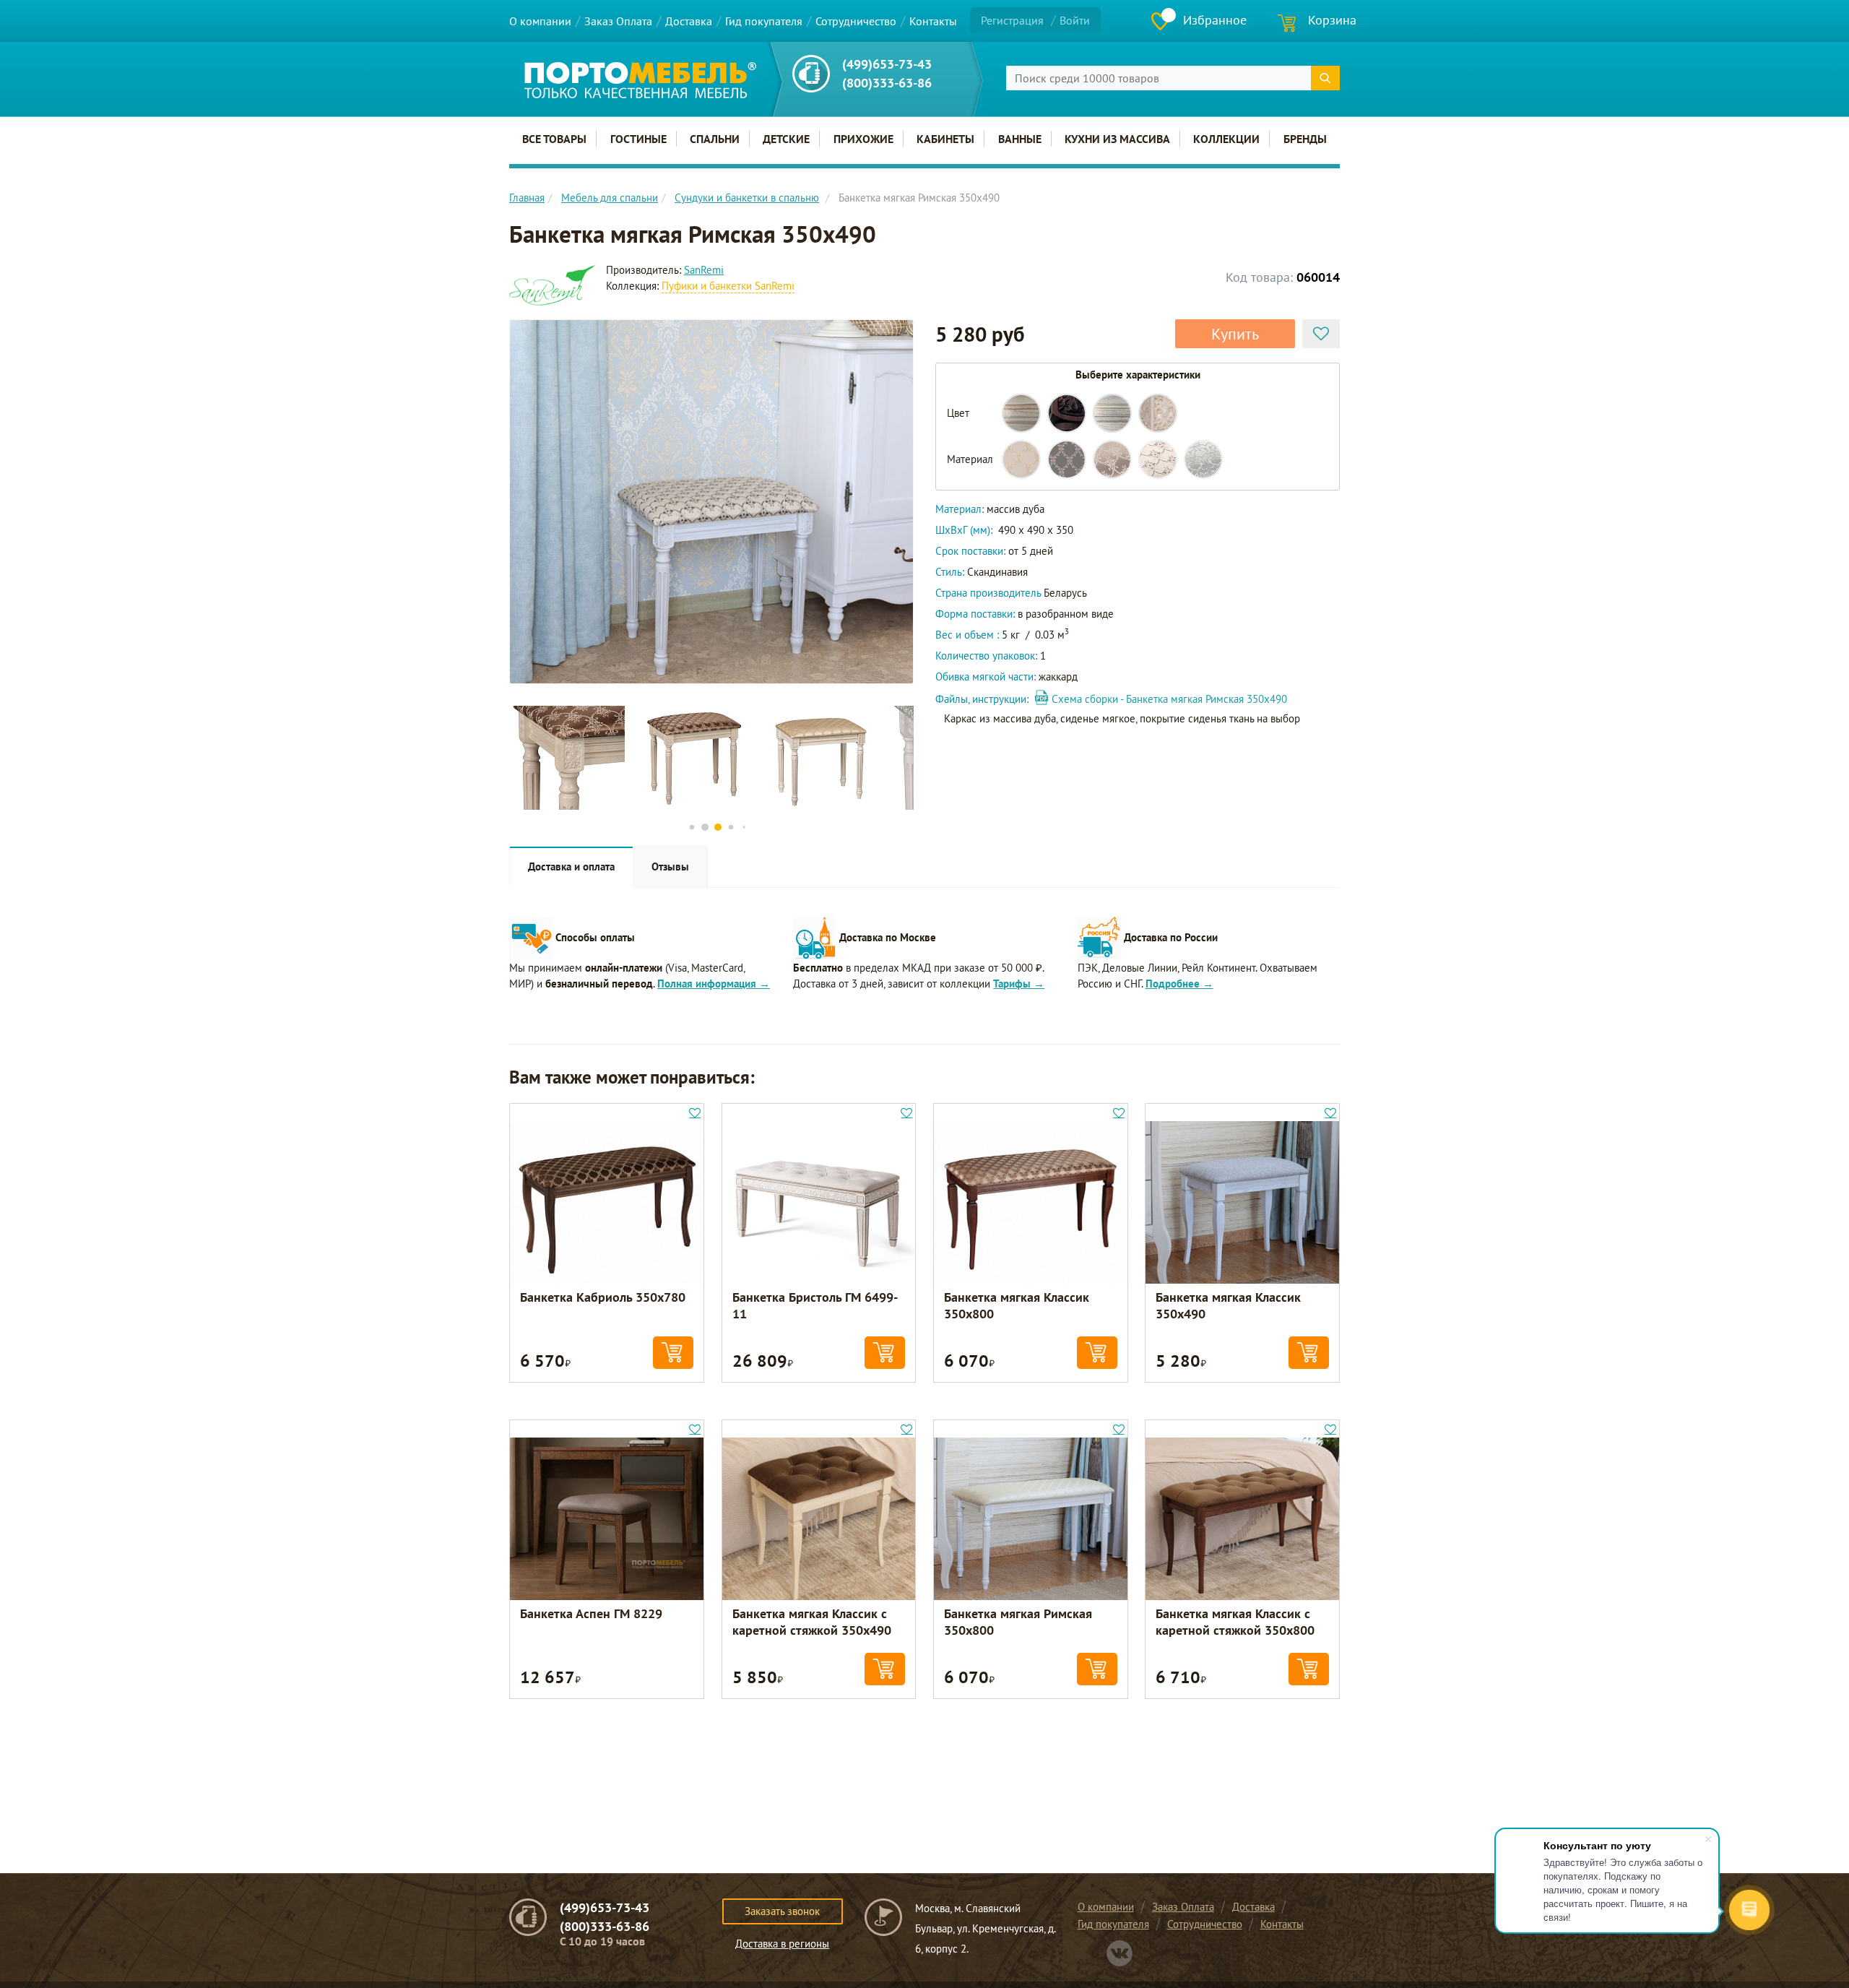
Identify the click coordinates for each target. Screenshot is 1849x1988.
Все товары (554, 139)
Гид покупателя (764, 21)
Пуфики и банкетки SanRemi (728, 286)
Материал (970, 459)
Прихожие (863, 139)
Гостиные (638, 139)
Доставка (689, 21)
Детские (786, 139)
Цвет (958, 413)
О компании (540, 21)
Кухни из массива (1117, 139)
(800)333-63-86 (887, 83)
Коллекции (1226, 139)
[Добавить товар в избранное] (1321, 334)
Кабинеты (945, 139)
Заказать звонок (782, 1911)
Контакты (933, 21)
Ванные (1020, 139)
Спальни (715, 139)
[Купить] (673, 1353)
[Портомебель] (640, 80)
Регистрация (1012, 20)
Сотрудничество (856, 21)
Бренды (1305, 139)
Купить (1235, 334)
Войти (1075, 20)
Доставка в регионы (782, 1944)
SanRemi (704, 270)
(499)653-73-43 (887, 64)
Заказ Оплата (618, 21)
